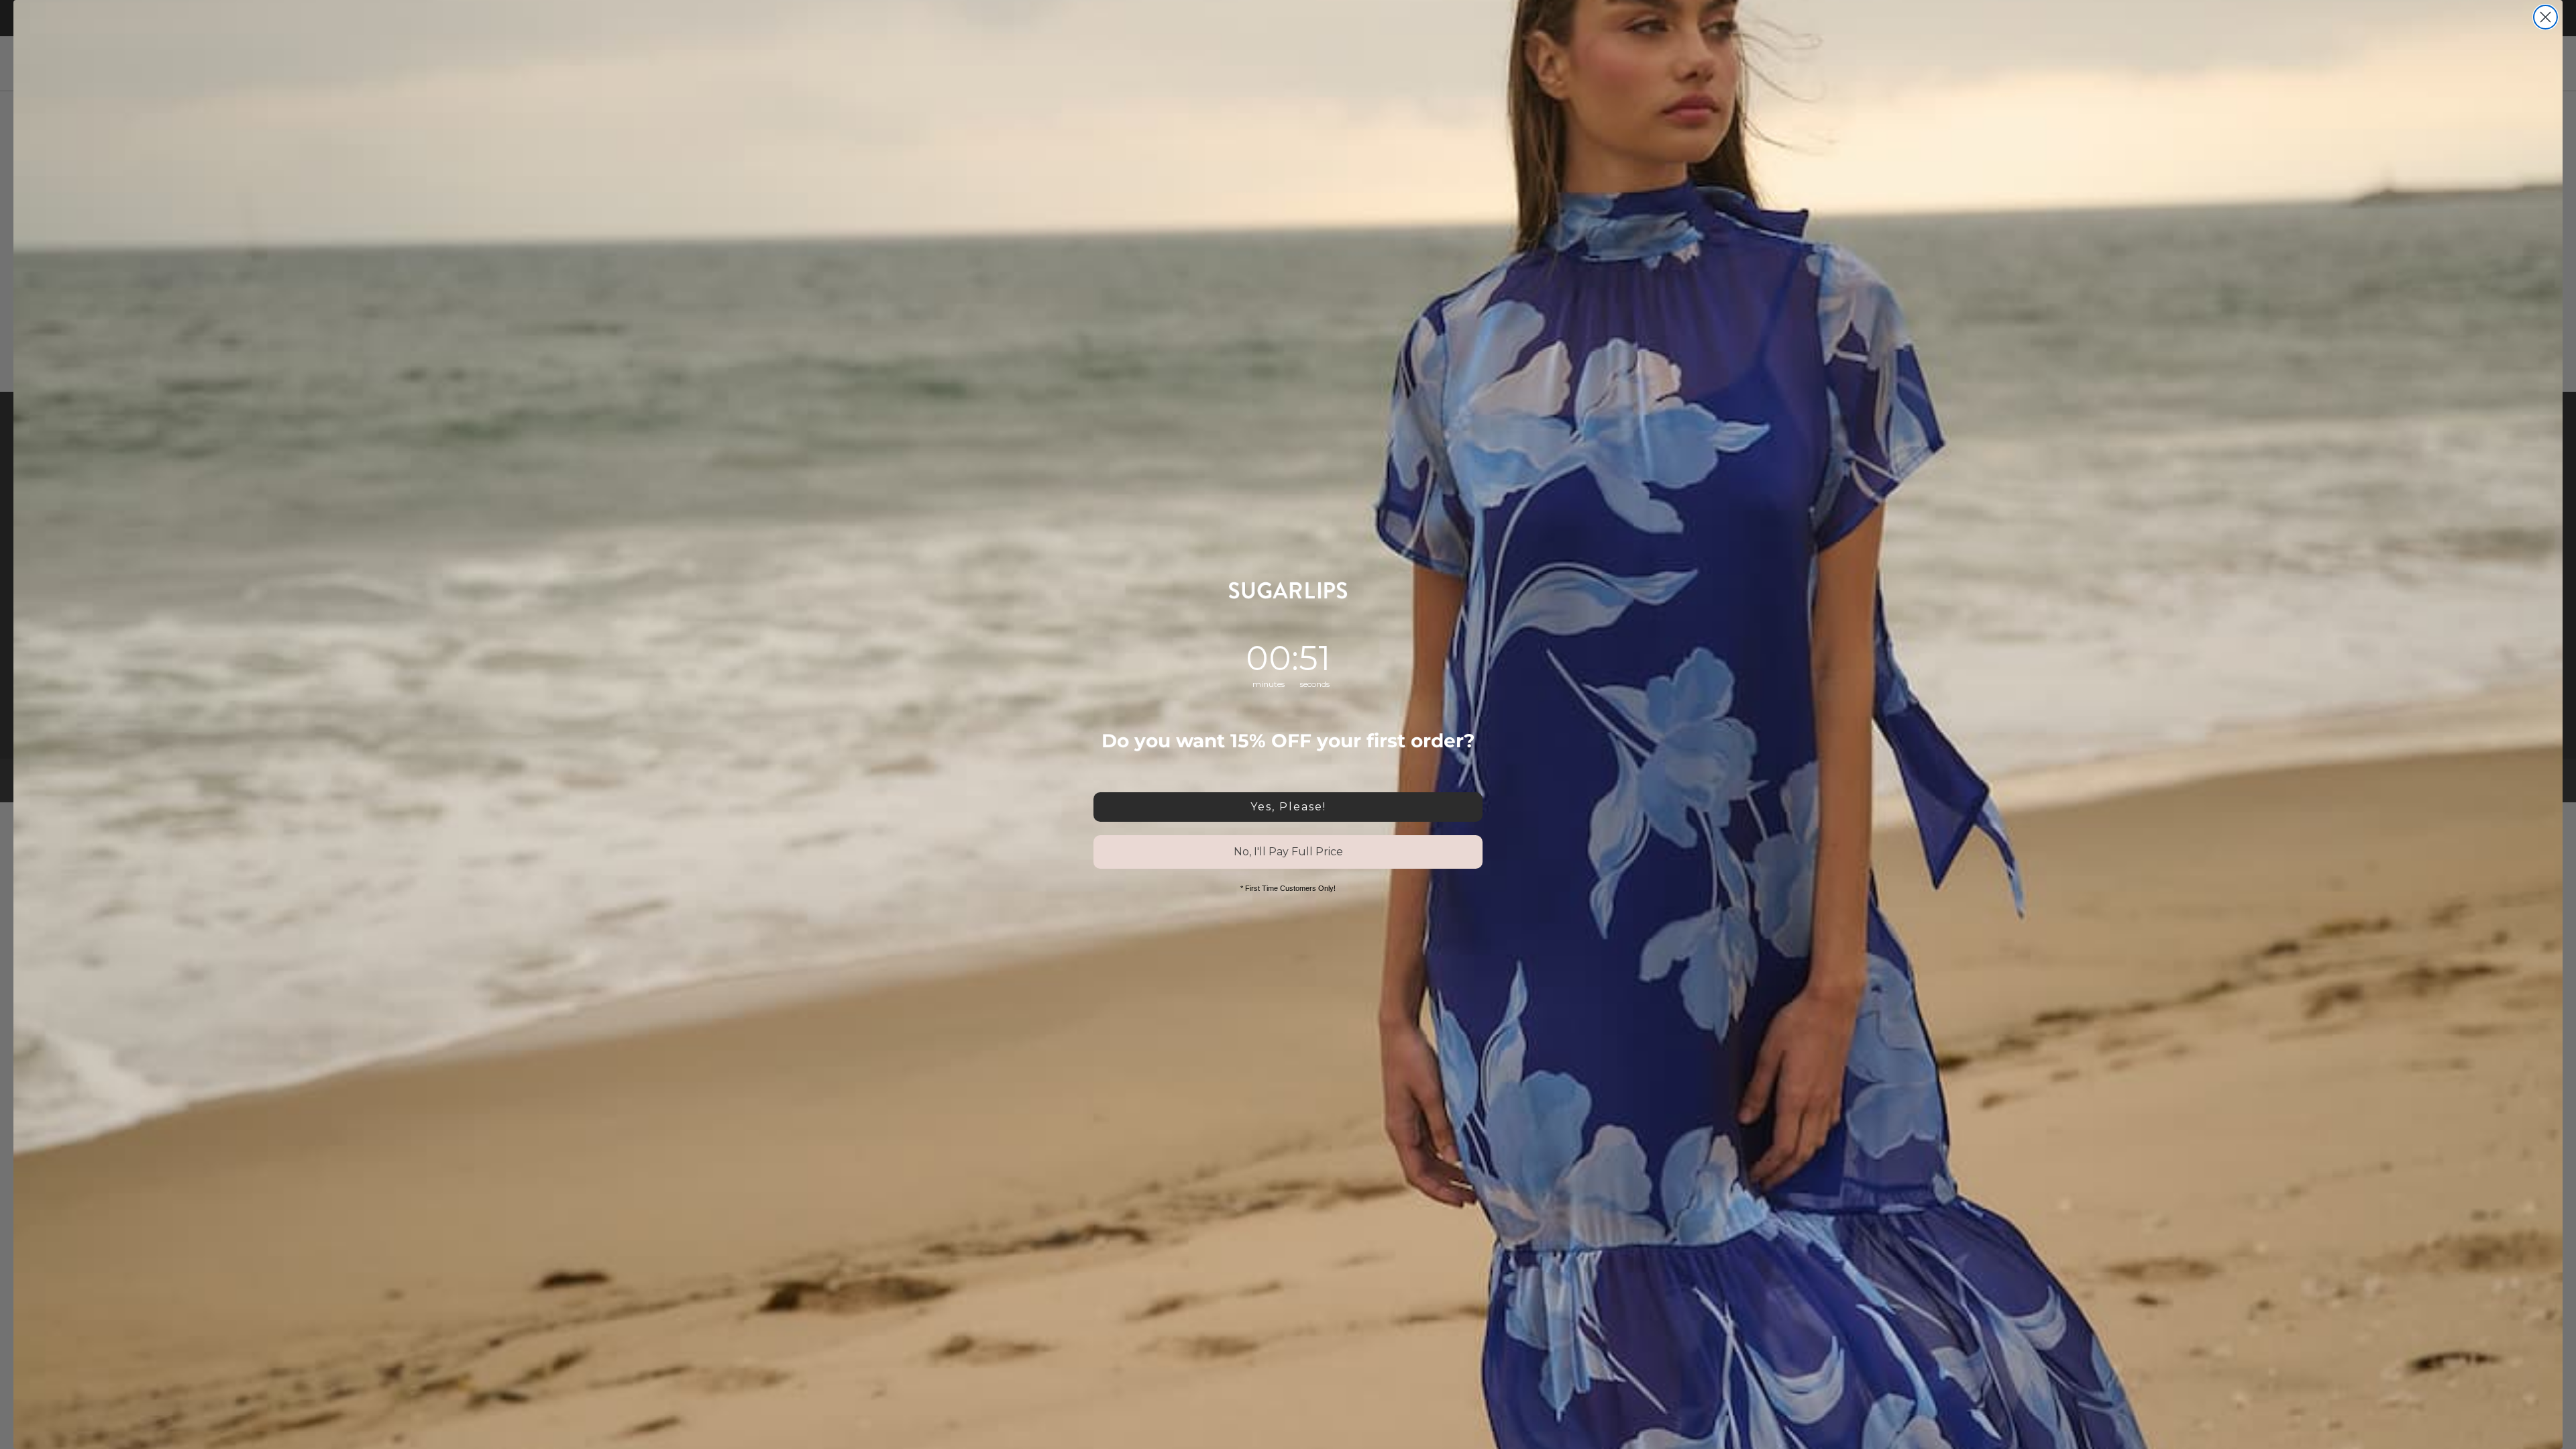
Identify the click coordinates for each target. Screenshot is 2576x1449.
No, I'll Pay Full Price (1288, 852)
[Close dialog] (2545, 17)
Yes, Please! (1288, 807)
